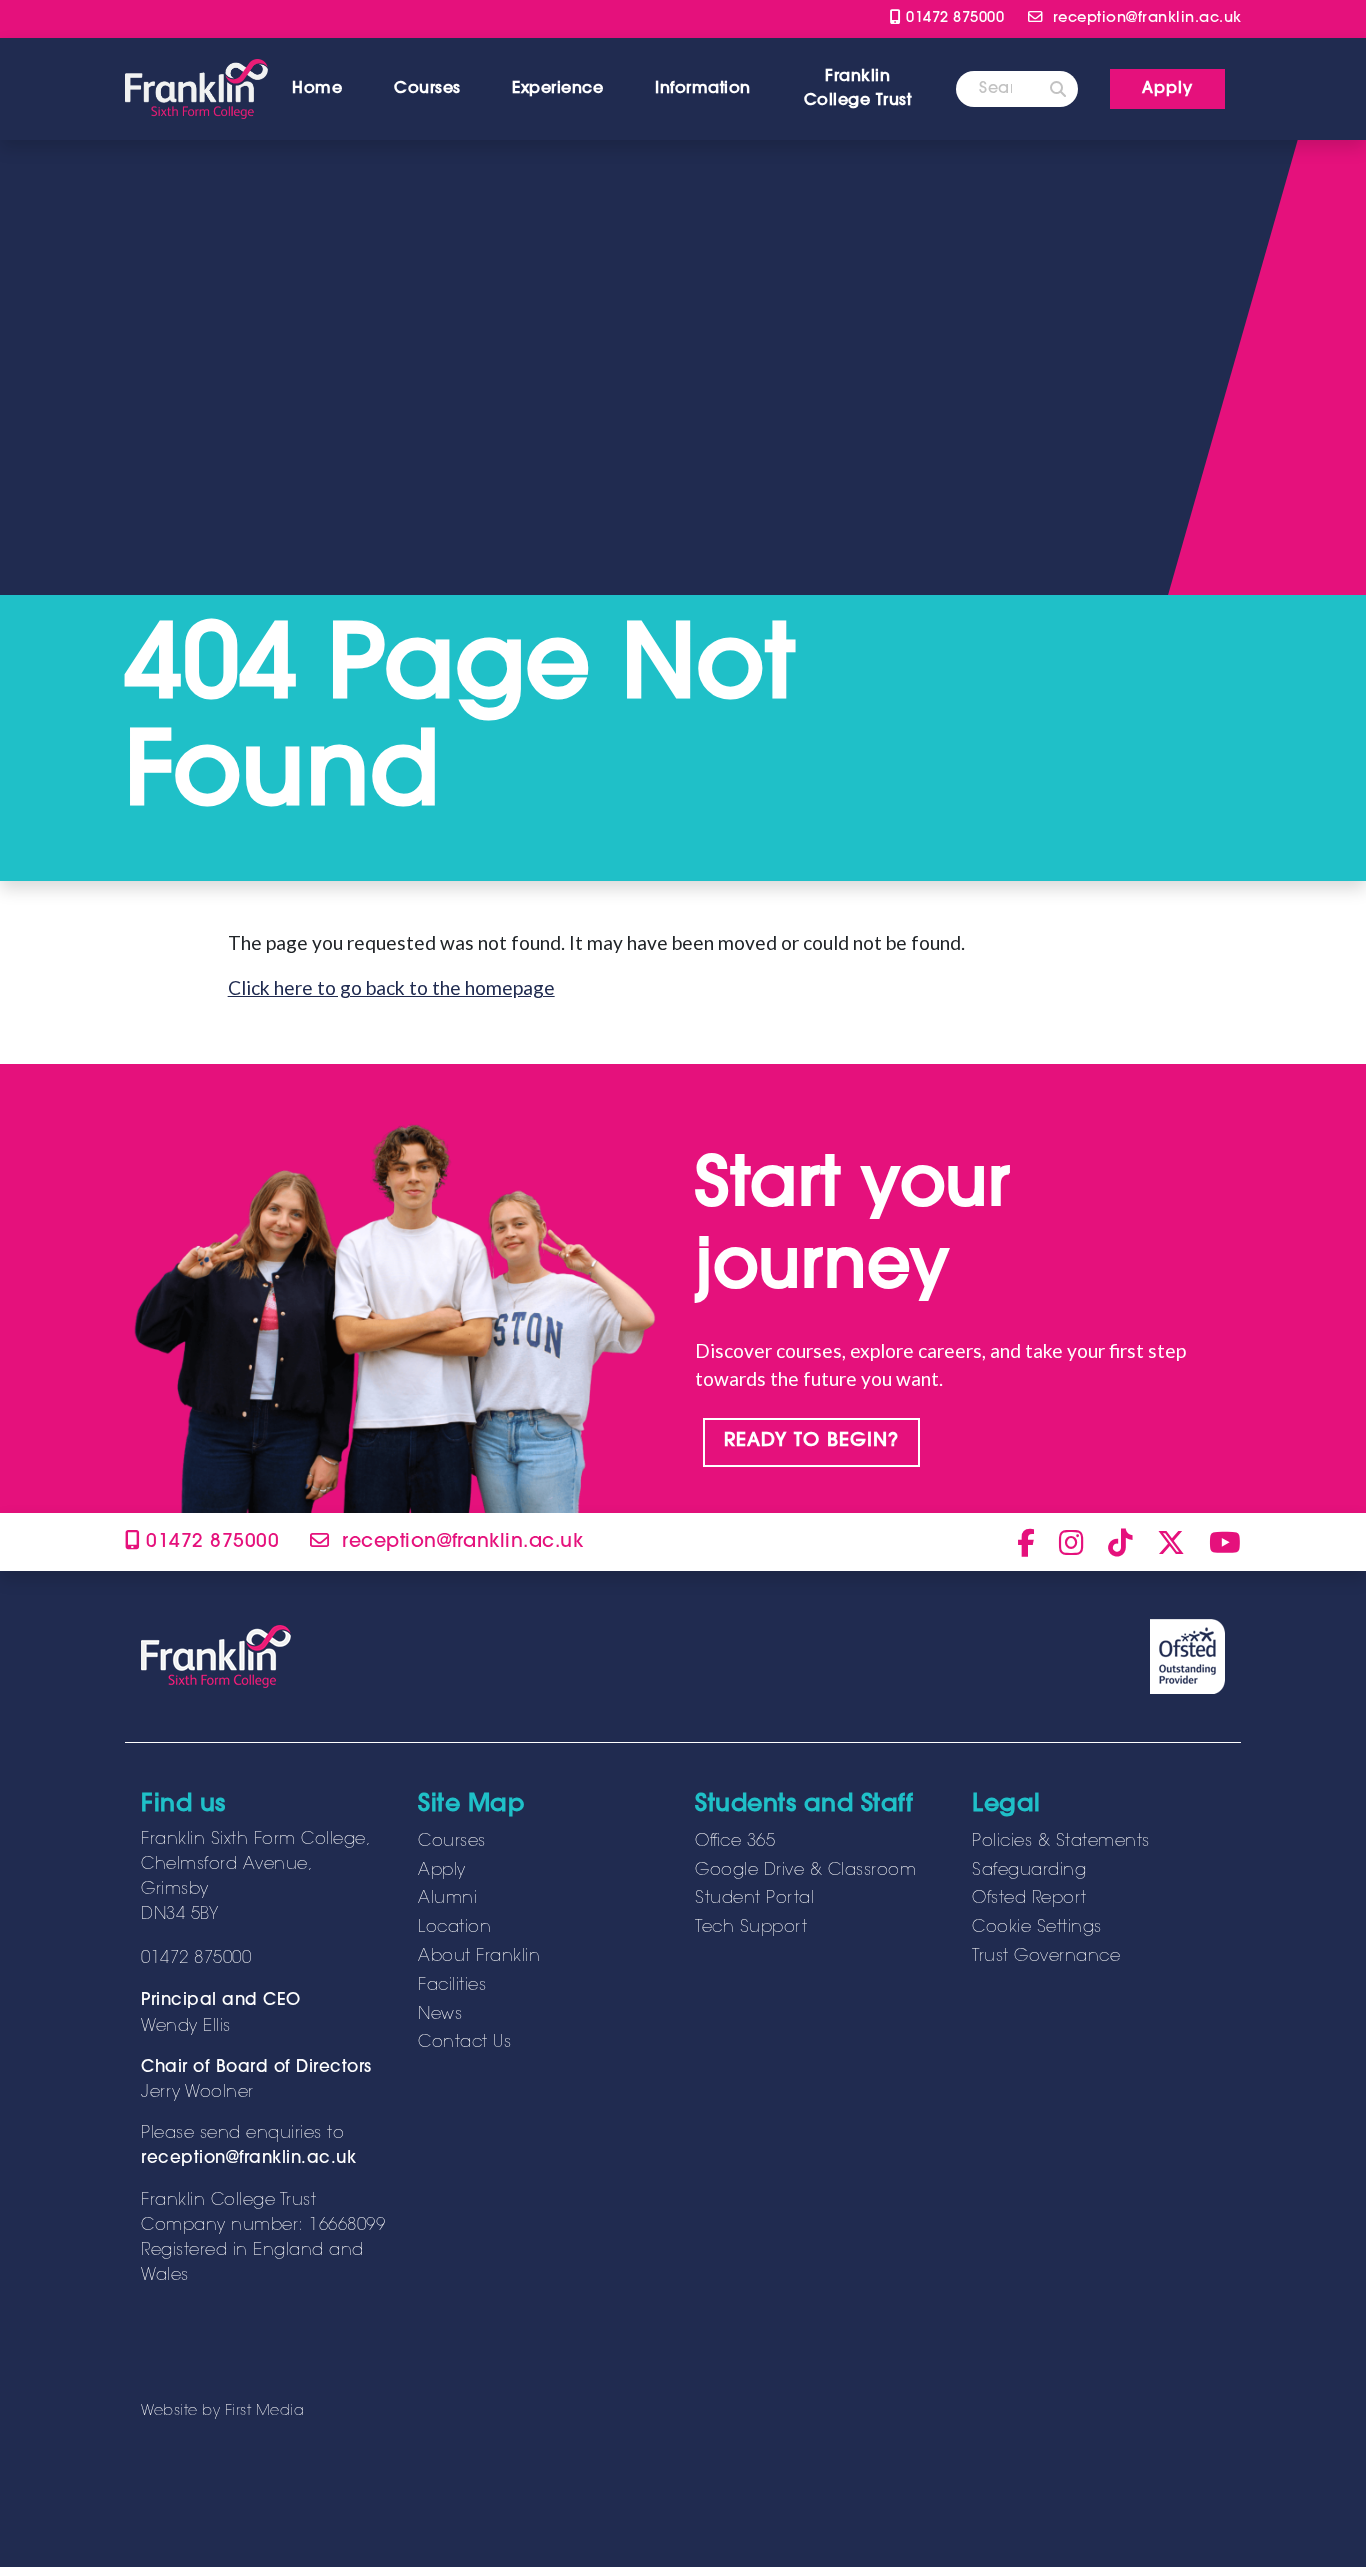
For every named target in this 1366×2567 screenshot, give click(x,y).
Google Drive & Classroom (805, 1871)
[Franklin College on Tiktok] (1120, 1542)
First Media (265, 2411)
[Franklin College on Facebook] (1026, 1542)
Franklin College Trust (858, 89)
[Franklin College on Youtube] (1225, 1542)
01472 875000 (952, 18)
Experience (557, 89)
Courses (427, 89)
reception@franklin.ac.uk (248, 2159)
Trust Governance (1046, 1957)
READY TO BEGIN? (811, 1441)
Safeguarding (1029, 1871)
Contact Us (464, 2043)
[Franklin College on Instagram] (1071, 1542)
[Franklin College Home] (196, 89)
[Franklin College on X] (1171, 1542)
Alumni (447, 1899)
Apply (442, 1871)
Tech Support (751, 1928)
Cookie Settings (1037, 1928)
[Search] (1058, 89)
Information (703, 89)
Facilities (452, 1986)
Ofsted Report (1029, 1899)
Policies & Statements (1061, 1842)
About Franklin (479, 1957)
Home (317, 89)
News (440, 2015)
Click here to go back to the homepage (391, 987)
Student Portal (754, 1899)
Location (454, 1928)
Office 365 (735, 1842)
